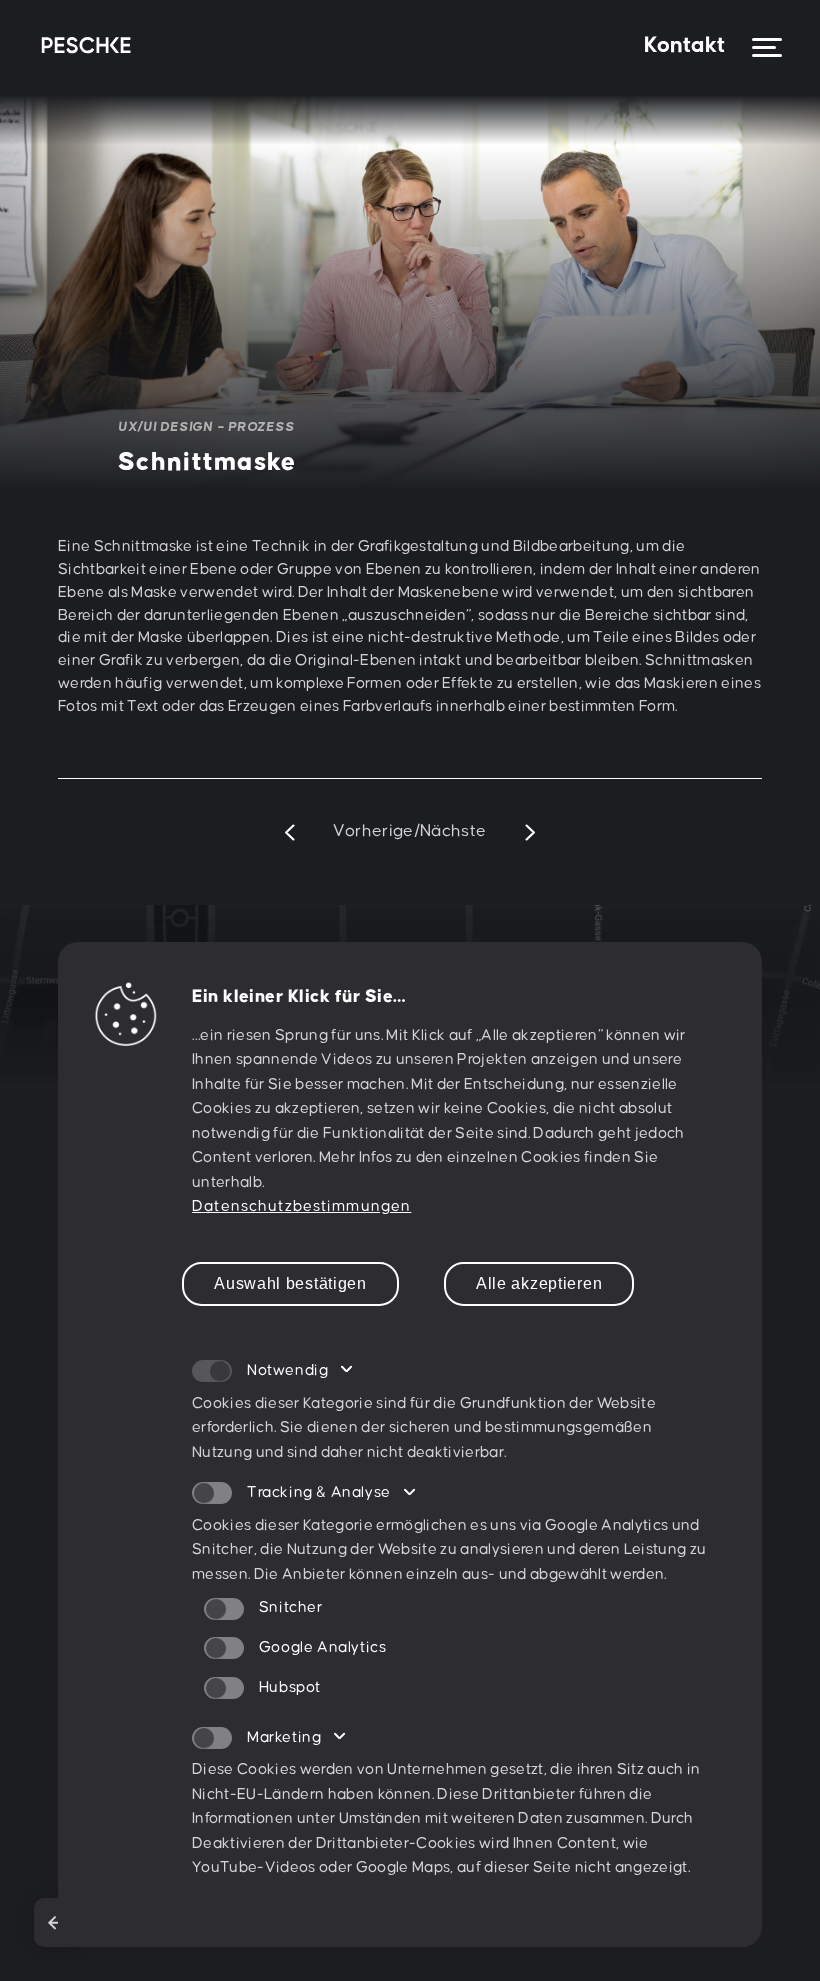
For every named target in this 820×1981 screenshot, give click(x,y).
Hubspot (290, 1687)
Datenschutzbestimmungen (301, 1206)
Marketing (284, 1737)
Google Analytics (322, 1647)
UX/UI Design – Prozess (206, 427)
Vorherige (373, 831)
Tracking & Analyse (319, 1492)
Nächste (453, 831)
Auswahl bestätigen (290, 1283)
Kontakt (684, 45)
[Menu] (767, 47)
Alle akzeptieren (539, 1283)
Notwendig (287, 1370)
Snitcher (291, 1607)
